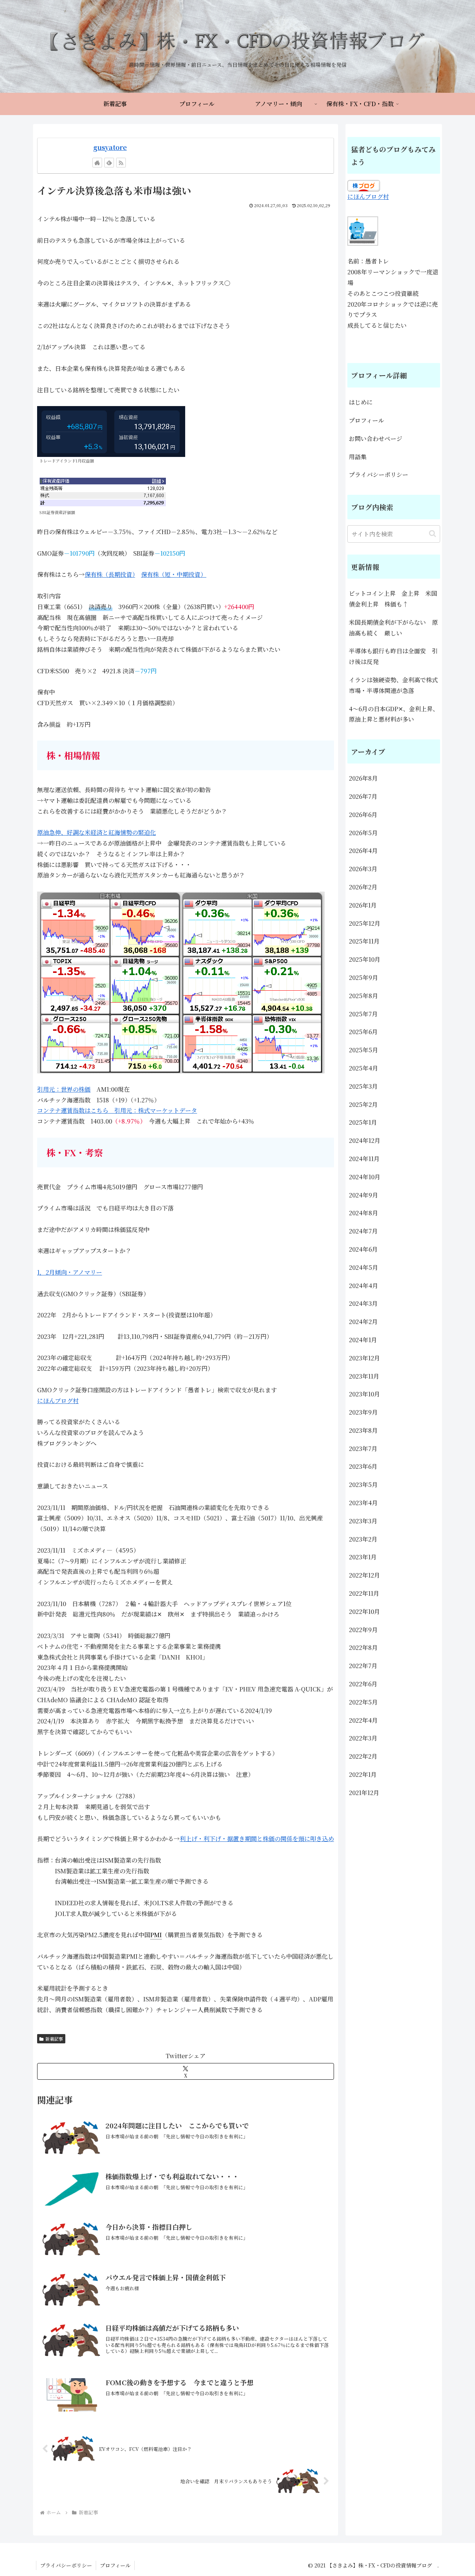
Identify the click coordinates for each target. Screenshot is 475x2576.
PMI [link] (156, 1935)
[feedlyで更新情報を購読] (109, 163)
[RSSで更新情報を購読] (121, 163)
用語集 (358, 457)
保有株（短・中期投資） (174, 574)
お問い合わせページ (376, 439)
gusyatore (110, 147)
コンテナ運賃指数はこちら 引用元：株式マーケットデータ (117, 1110)
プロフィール (366, 420)
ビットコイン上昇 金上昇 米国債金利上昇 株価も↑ (393, 599)
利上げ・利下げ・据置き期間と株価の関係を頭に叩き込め (257, 1839)
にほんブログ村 (58, 1401)
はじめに (361, 402)
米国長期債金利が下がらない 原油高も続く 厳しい (393, 628)
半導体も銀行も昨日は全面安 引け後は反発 (393, 656)
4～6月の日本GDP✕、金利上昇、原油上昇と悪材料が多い (394, 714)
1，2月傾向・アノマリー (70, 1272)
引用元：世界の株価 (64, 1089)
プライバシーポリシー (379, 475)
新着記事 (54, 2039)
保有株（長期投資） (110, 574)
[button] (433, 534)
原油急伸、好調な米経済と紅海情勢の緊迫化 (96, 832)
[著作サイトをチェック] (97, 163)
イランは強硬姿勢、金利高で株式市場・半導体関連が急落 (393, 685)
